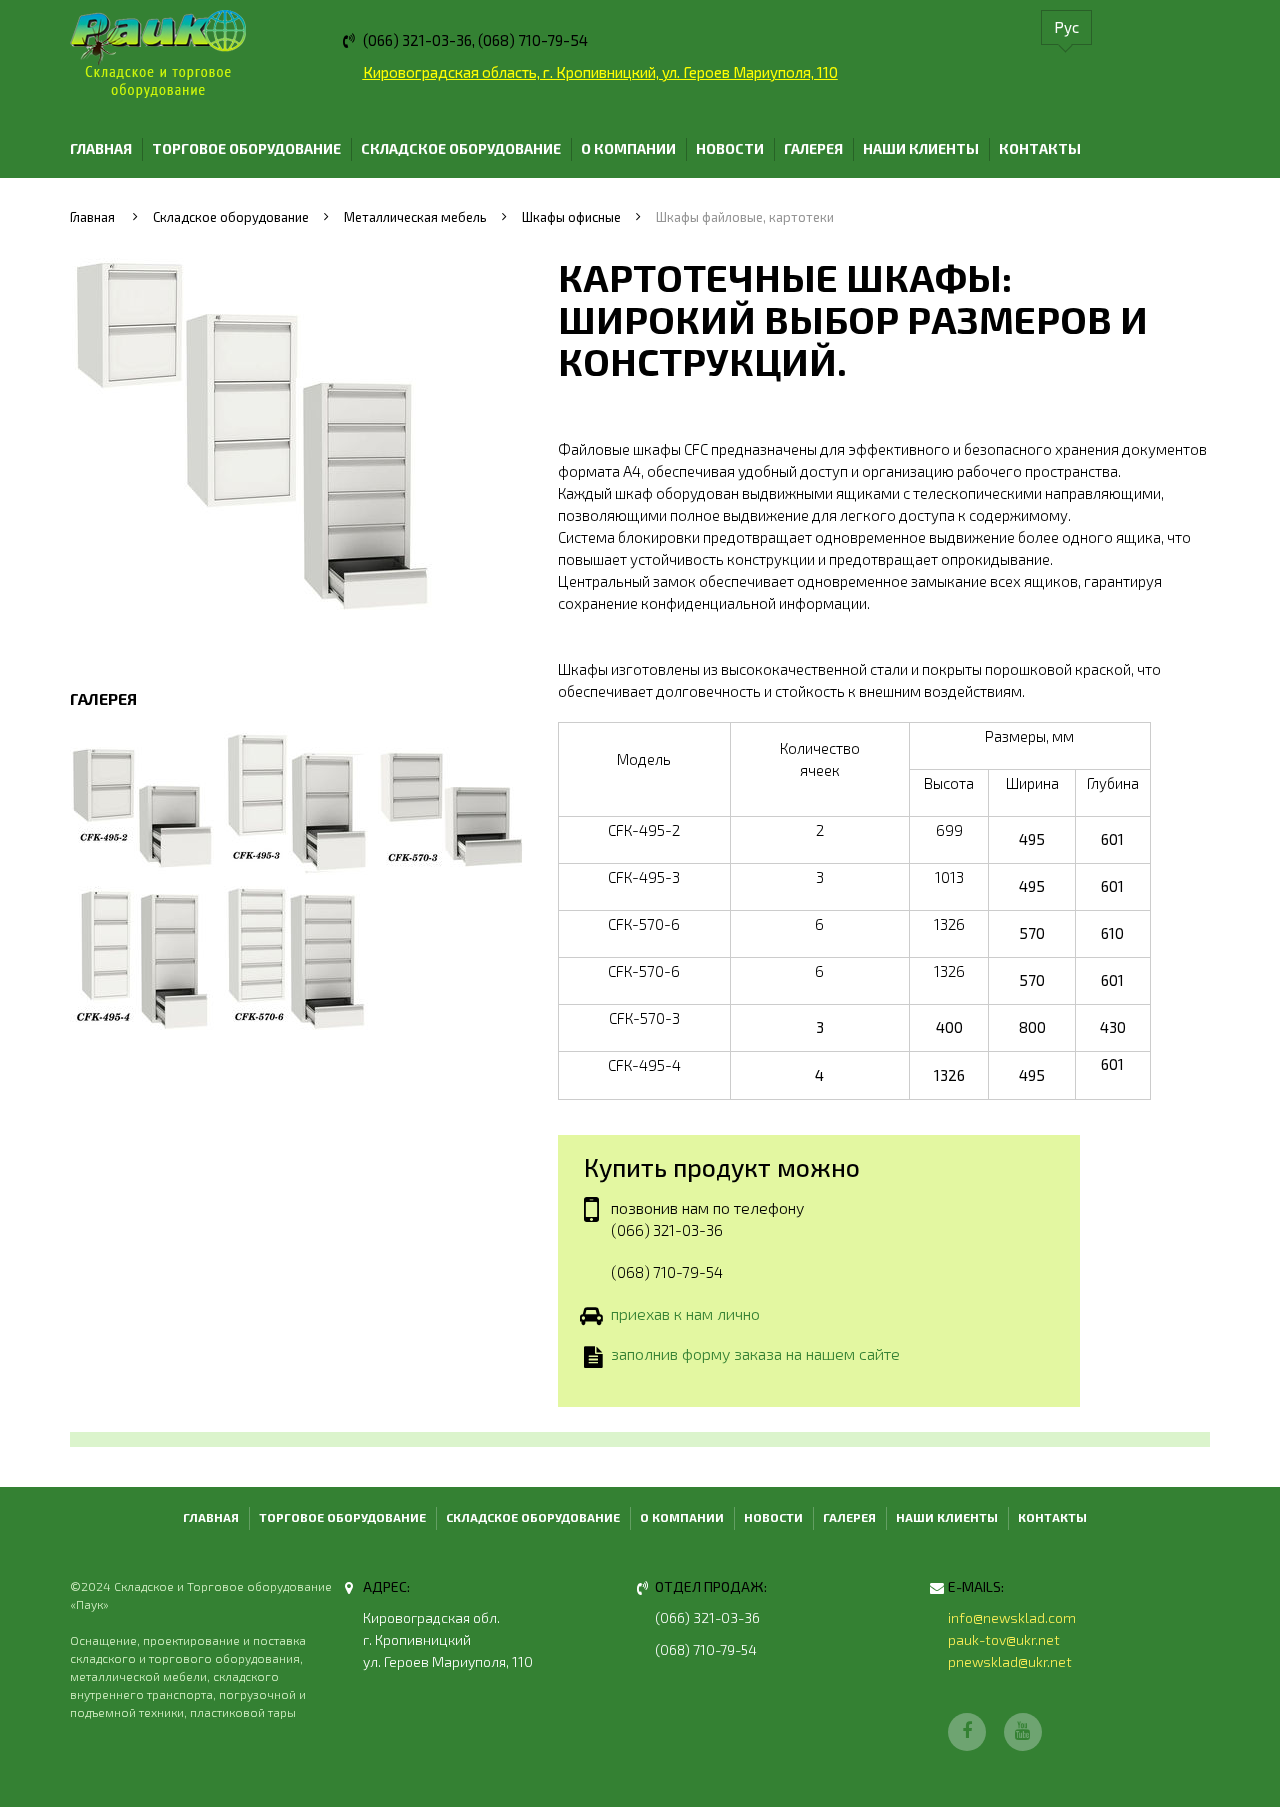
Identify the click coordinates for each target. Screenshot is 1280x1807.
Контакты (1040, 148)
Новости (730, 148)
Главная (101, 148)
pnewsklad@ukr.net (1010, 1661)
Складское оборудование (461, 148)
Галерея (813, 148)
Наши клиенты (921, 148)
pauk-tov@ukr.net (1004, 1639)
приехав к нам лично (685, 1313)
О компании (628, 148)
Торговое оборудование (246, 148)
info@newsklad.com (1012, 1617)
